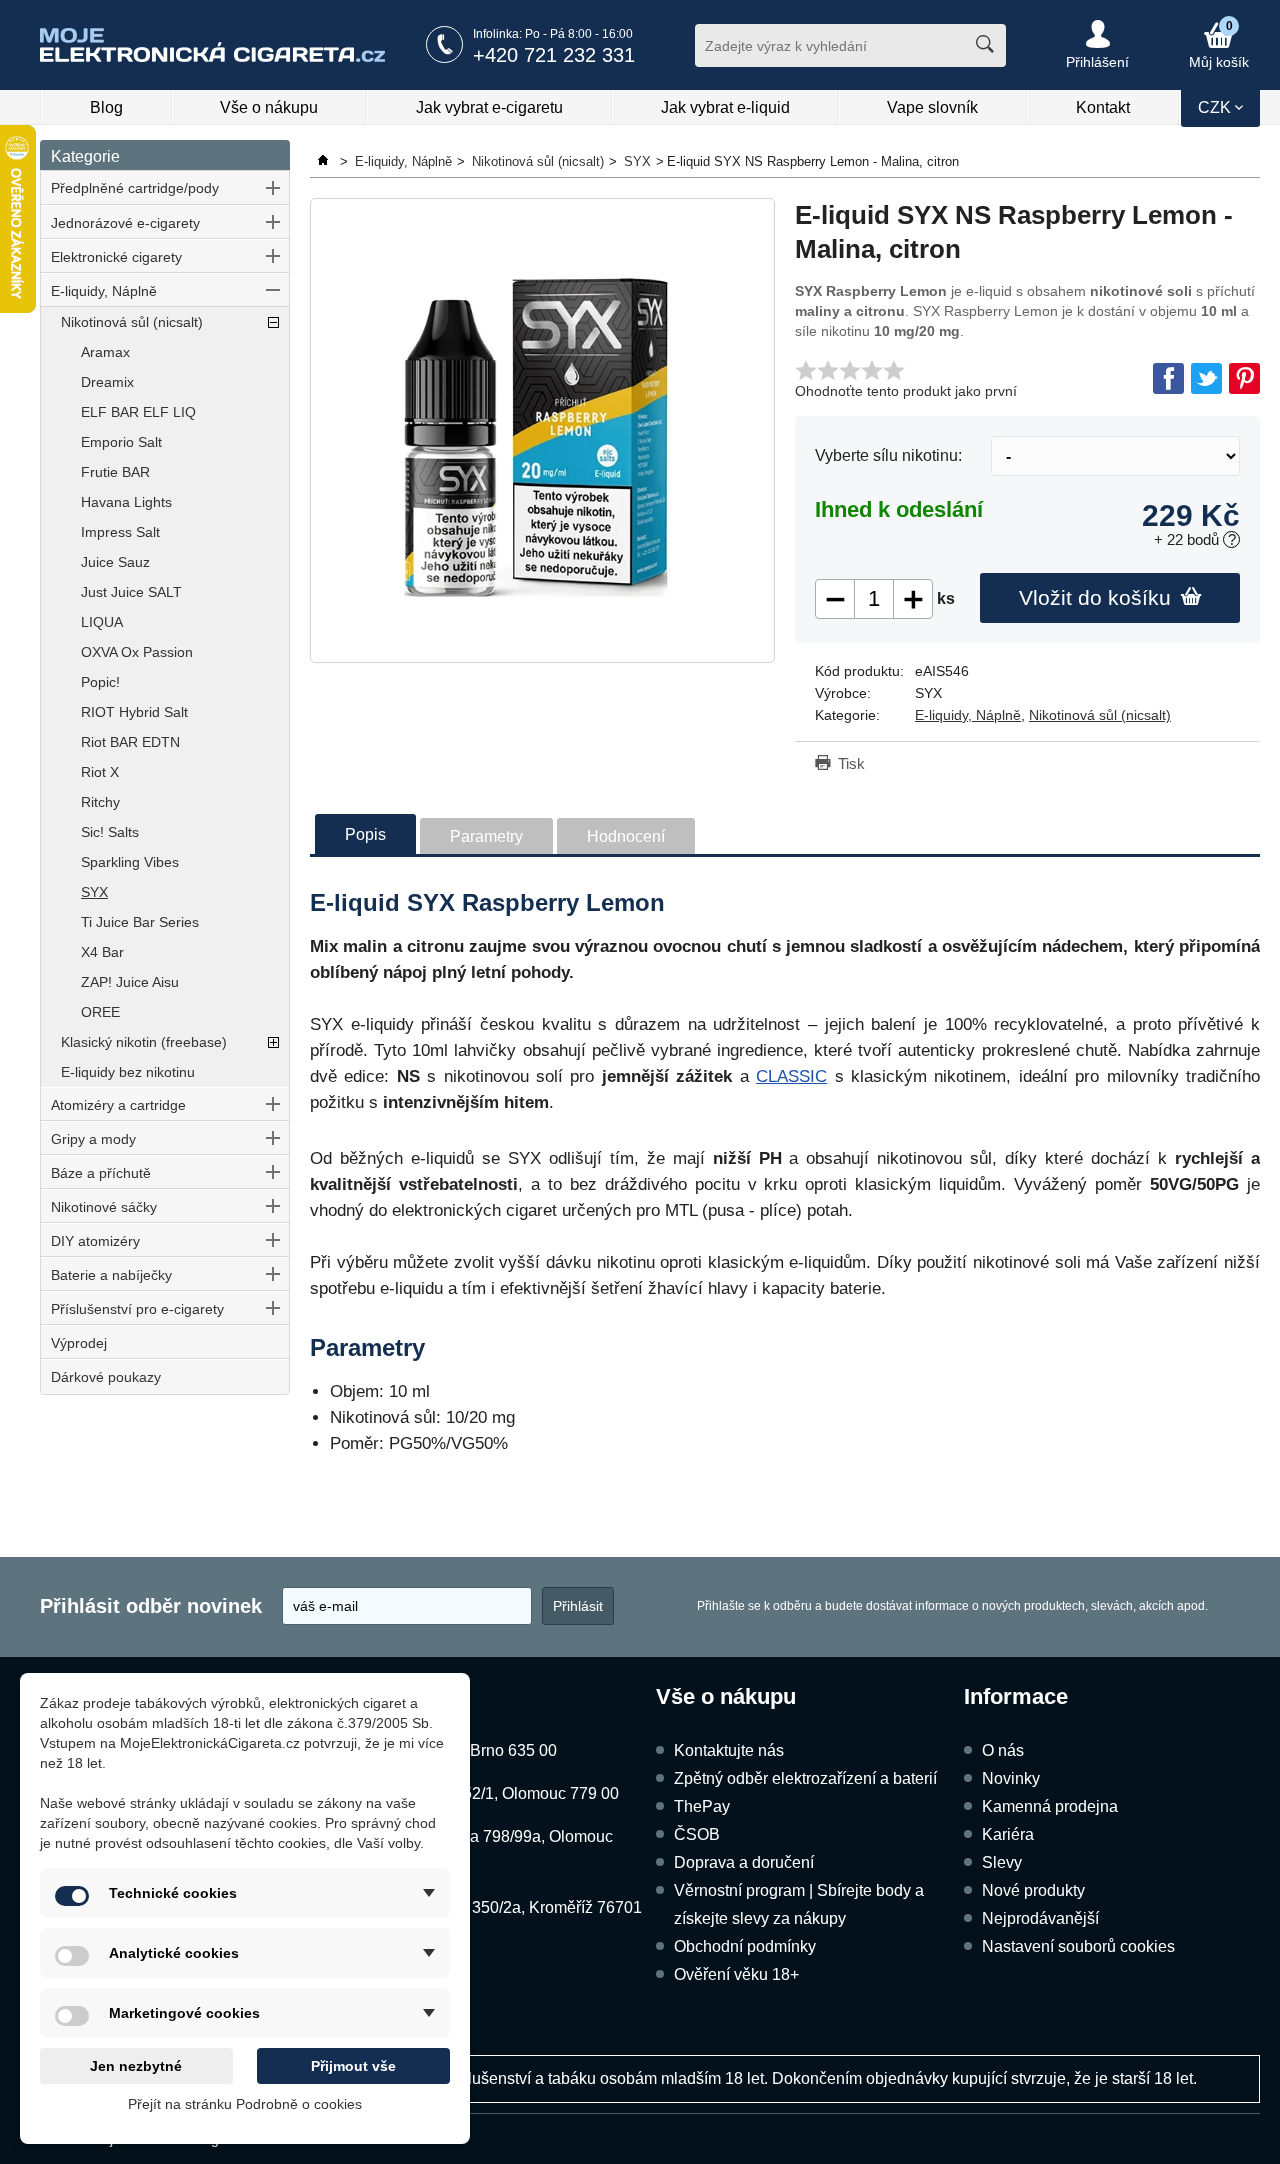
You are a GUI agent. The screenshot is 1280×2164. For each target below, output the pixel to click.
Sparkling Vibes (130, 862)
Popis (365, 834)
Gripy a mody (93, 1139)
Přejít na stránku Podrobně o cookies (245, 2104)
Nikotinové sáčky (104, 1207)
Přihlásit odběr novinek (151, 1606)
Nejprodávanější (1040, 1918)
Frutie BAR (115, 472)
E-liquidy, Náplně (104, 291)
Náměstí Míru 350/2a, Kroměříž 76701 (508, 1907)
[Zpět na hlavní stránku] (325, 161)
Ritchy (100, 802)
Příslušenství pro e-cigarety (137, 1309)
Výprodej (79, 1343)
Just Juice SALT (131, 592)
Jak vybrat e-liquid (725, 107)
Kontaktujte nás (729, 1750)
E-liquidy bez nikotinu (128, 1072)
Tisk (851, 763)
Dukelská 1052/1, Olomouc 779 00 (496, 1793)
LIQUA (102, 622)
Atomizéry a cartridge (118, 1105)
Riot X (100, 772)
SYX (94, 892)
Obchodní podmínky (745, 1946)
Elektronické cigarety (116, 257)
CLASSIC (791, 1076)
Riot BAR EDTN (130, 742)
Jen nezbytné (136, 2066)
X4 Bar (102, 952)
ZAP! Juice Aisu (130, 982)
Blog (106, 107)
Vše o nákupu (269, 107)
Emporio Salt (121, 442)
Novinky (1011, 1778)
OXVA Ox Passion (137, 652)
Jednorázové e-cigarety (125, 223)
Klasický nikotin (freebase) (144, 1042)
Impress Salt (120, 532)
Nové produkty (1033, 1890)
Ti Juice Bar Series (140, 922)
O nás (1003, 1750)
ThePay (702, 1806)
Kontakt (1103, 107)
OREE (100, 1012)
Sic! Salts (110, 832)
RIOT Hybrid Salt (134, 712)
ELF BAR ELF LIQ (138, 412)
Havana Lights (126, 502)
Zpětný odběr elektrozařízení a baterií (805, 1778)
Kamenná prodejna (1050, 1806)
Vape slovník (932, 107)
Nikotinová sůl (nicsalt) (132, 322)
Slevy (1002, 1862)
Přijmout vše (353, 2066)
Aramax (105, 352)
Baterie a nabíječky (111, 1275)
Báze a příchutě (101, 1173)
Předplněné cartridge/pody (135, 188)
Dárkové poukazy (106, 1377)
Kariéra (1008, 1834)
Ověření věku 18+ (736, 1974)
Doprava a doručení (744, 1862)
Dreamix (107, 382)
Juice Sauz (115, 562)
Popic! (100, 682)
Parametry (486, 836)
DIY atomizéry (95, 1241)
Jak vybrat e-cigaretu (489, 107)
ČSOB (697, 1834)
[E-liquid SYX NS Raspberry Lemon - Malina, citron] (542, 430)
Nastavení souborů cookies (1078, 1946)
